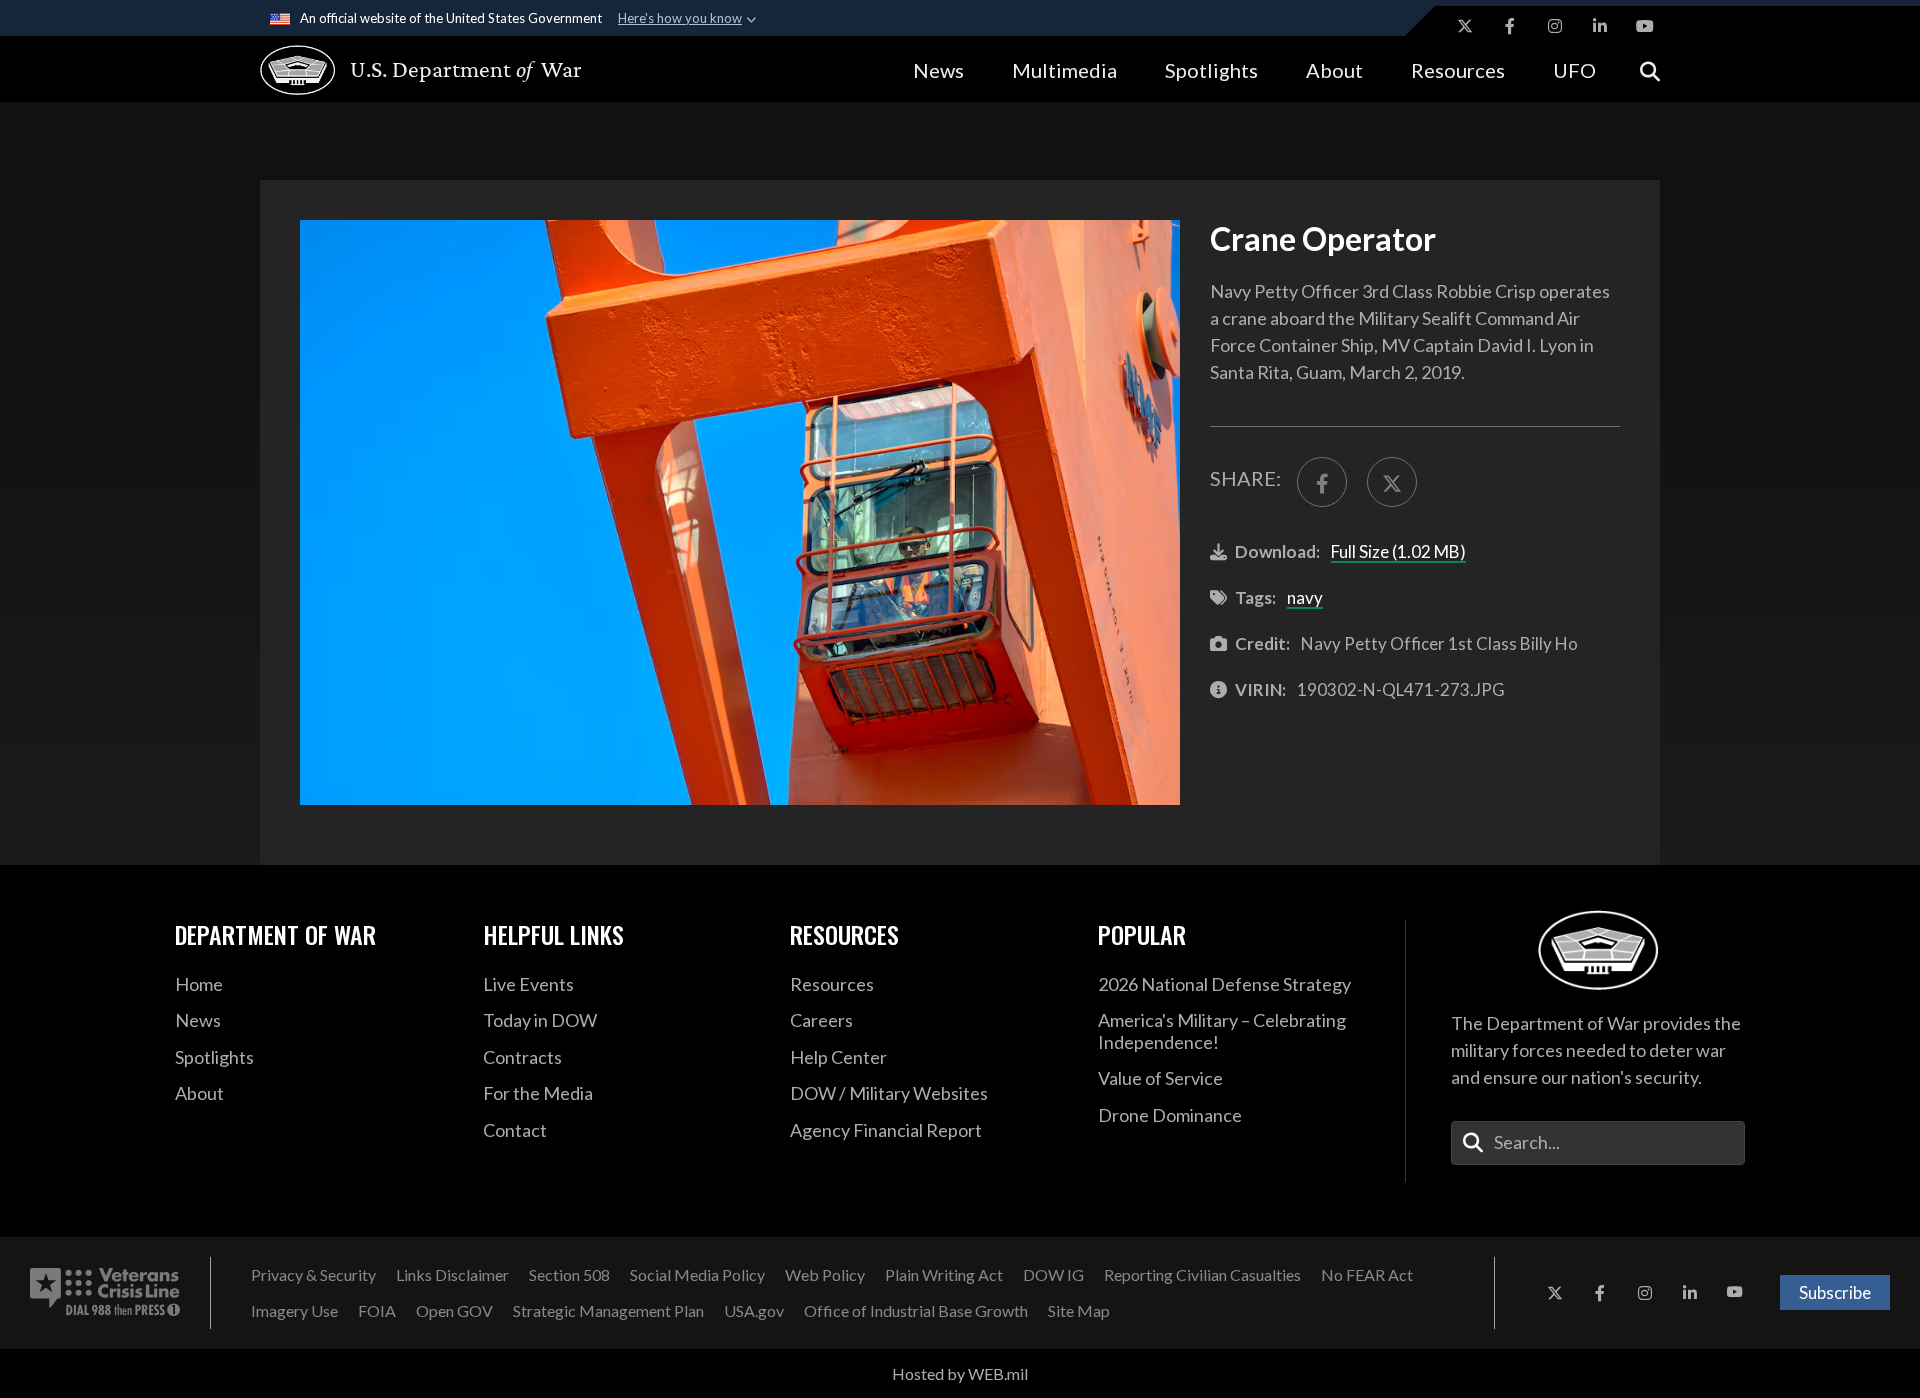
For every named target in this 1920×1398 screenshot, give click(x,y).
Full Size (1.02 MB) (1398, 551)
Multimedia (1064, 70)
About (1334, 70)
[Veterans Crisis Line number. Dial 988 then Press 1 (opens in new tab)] (105, 1293)
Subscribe (1835, 1292)
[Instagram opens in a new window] (1555, 26)
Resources (1458, 70)
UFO (1574, 70)
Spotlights (1211, 70)
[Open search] (1650, 69)
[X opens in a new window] (1465, 26)
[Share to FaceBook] (1322, 482)
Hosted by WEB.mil (960, 1373)
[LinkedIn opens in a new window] (1600, 26)
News (938, 70)
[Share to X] (1392, 482)
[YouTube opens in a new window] (1645, 26)
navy (1305, 597)
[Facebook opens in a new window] (1510, 26)
